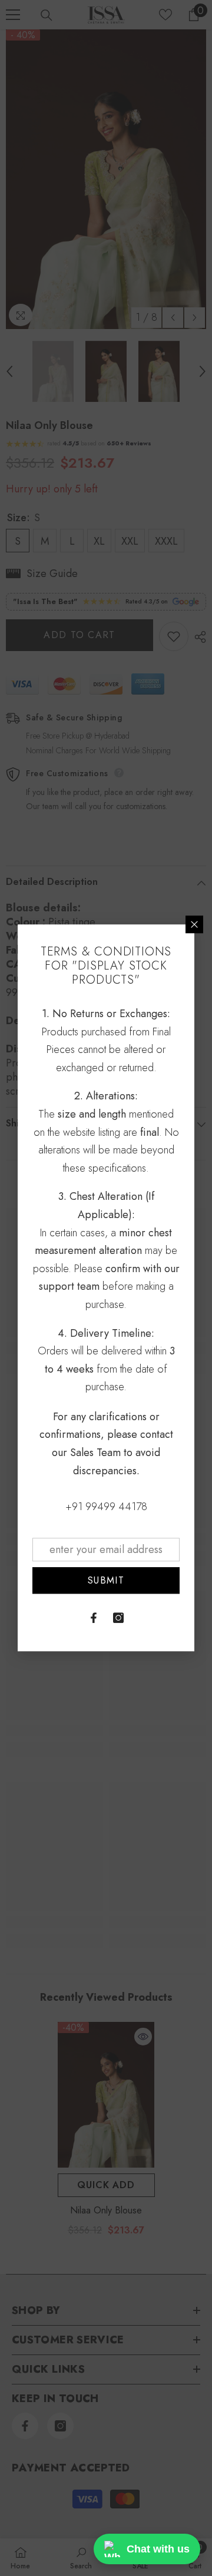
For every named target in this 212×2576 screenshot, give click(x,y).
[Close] (194, 924)
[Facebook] (94, 1618)
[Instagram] (118, 1618)
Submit (106, 1580)
